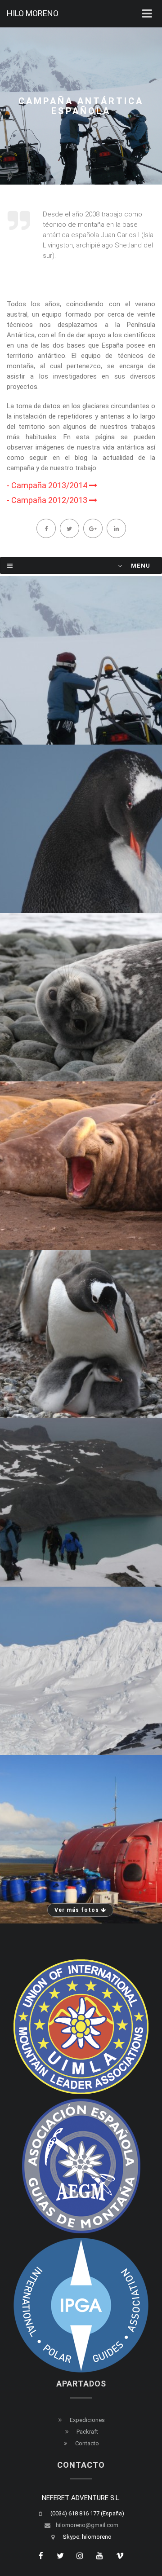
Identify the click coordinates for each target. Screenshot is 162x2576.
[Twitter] (69, 528)
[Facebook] (46, 528)
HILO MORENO (33, 13)
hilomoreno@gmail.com (87, 2525)
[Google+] (93, 528)
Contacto (87, 2443)
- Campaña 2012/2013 (48, 500)
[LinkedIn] (116, 528)
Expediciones (87, 2420)
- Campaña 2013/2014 (48, 485)
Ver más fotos (78, 1910)
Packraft (87, 2432)
